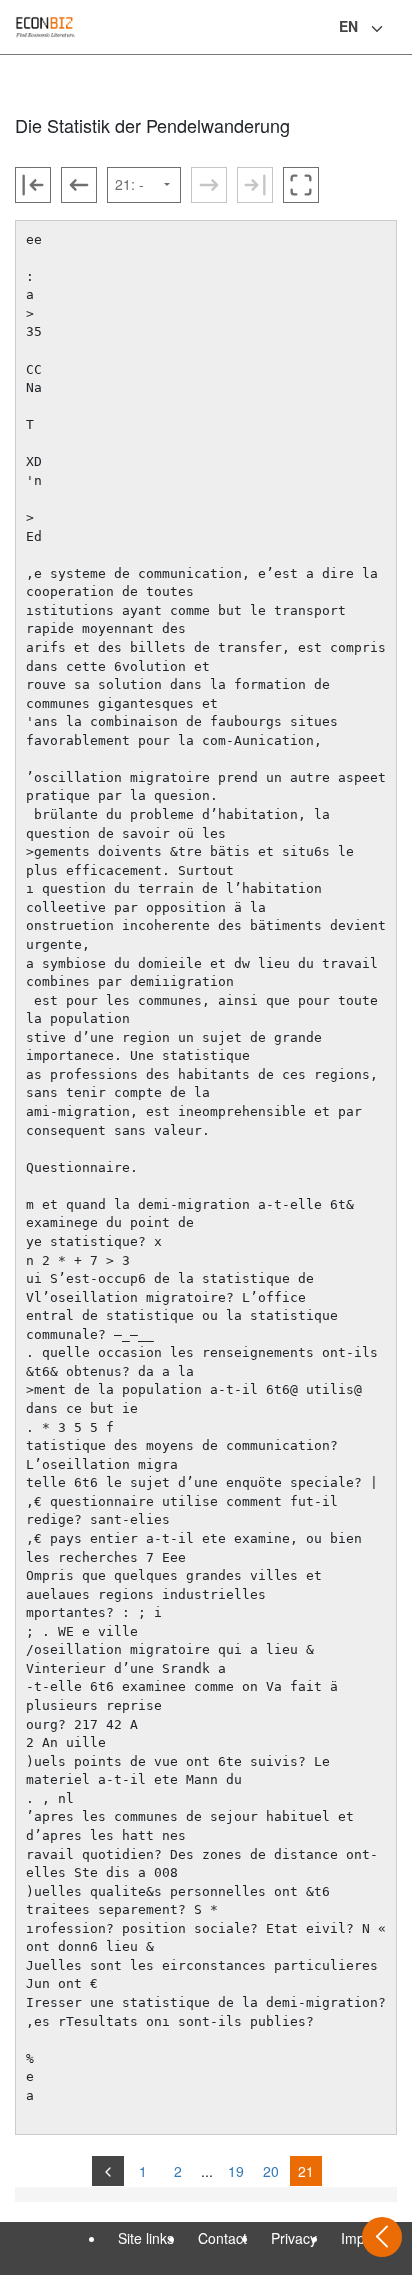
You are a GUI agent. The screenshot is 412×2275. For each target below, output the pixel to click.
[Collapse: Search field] (395, 29)
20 (271, 2171)
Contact (222, 2238)
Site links (146, 2238)
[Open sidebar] (382, 2237)
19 (236, 2171)
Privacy (294, 2238)
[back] (108, 2171)
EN (348, 26)
